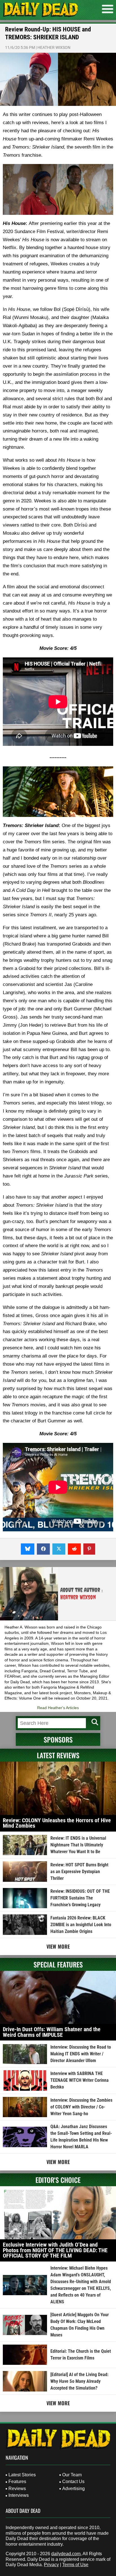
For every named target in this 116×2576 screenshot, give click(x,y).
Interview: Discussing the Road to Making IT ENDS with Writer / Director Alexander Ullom (81, 2054)
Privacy (51, 2565)
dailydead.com (66, 2554)
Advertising (73, 2489)
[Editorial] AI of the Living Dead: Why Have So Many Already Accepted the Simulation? (79, 2381)
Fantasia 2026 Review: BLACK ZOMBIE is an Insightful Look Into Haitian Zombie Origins (81, 1925)
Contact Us (73, 2482)
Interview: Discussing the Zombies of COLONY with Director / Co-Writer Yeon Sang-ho (81, 2107)
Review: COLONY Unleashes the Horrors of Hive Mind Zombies (57, 1823)
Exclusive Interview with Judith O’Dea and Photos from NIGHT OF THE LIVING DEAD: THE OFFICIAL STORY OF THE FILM (55, 2250)
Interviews (19, 2495)
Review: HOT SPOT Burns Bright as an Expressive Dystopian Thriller (79, 1872)
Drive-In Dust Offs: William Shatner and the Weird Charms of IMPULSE (52, 2032)
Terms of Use (75, 2565)
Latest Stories (22, 2475)
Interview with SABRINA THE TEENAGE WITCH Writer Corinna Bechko (80, 2080)
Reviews (17, 2489)
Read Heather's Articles (58, 1708)
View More (58, 1946)
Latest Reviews (58, 1755)
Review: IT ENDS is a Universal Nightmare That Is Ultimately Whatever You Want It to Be (78, 1845)
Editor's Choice (58, 2180)
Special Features (58, 1964)
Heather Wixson (54, 47)
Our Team (72, 2475)
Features (17, 2482)
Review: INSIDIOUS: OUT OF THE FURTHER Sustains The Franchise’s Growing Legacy (80, 1898)
